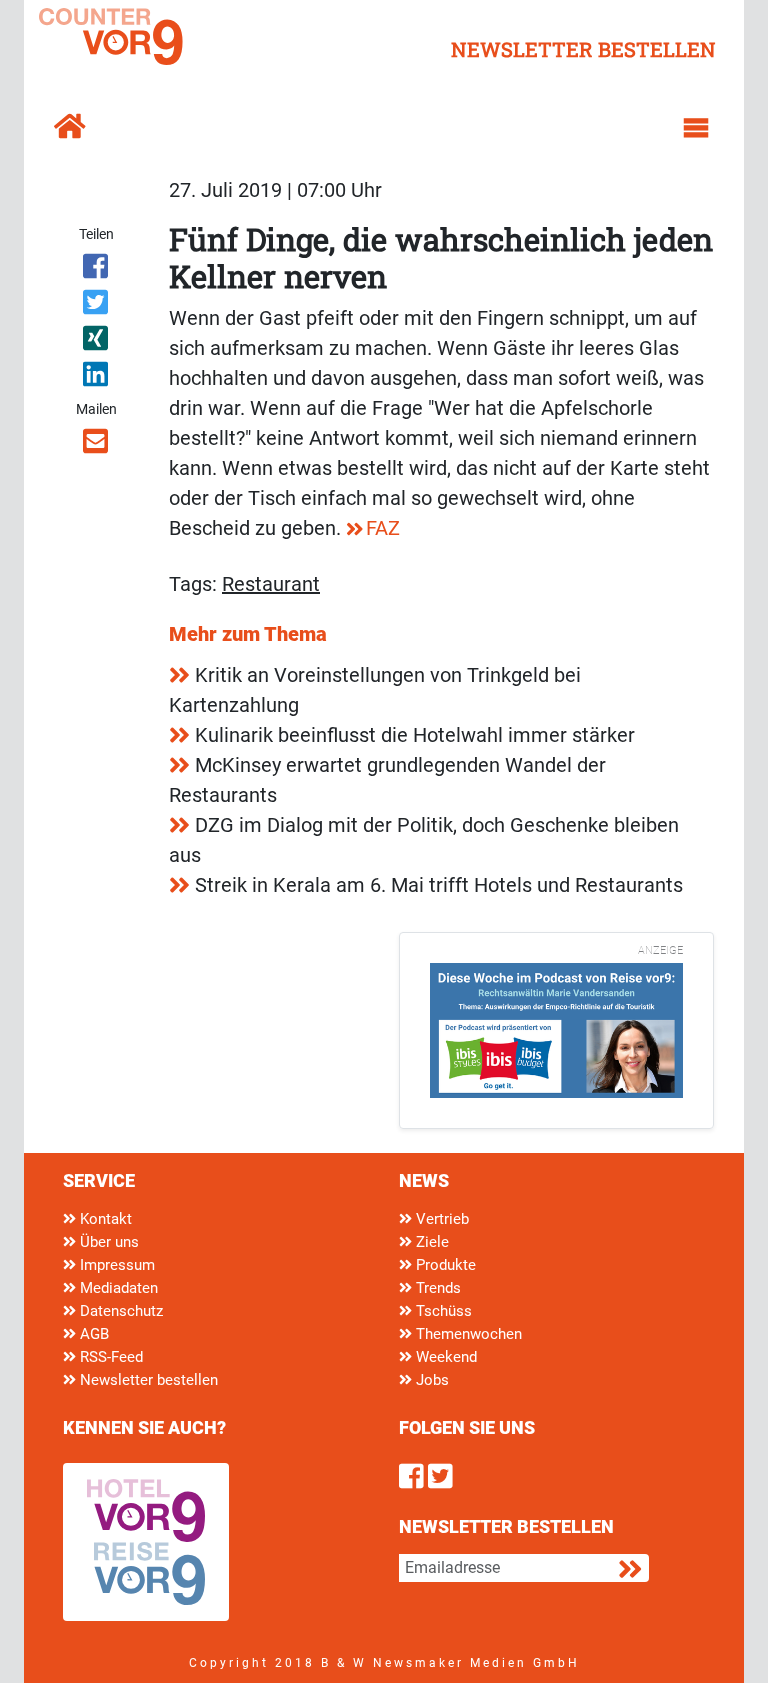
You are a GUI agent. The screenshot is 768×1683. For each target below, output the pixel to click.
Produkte (444, 1265)
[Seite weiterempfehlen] (96, 445)
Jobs (430, 1380)
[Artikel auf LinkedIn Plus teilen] (96, 378)
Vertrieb (440, 1219)
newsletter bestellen (583, 49)
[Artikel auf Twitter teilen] (96, 306)
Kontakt (104, 1219)
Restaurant (271, 584)
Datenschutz (119, 1311)
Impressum (115, 1265)
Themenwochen (467, 1334)
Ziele (430, 1242)
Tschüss (442, 1311)
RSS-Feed (109, 1357)
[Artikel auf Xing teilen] (96, 342)
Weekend (444, 1357)
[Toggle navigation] (696, 128)
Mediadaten (117, 1288)
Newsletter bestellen (147, 1380)
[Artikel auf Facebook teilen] (96, 270)
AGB (92, 1334)
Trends (436, 1288)
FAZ (383, 528)
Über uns (107, 1242)
